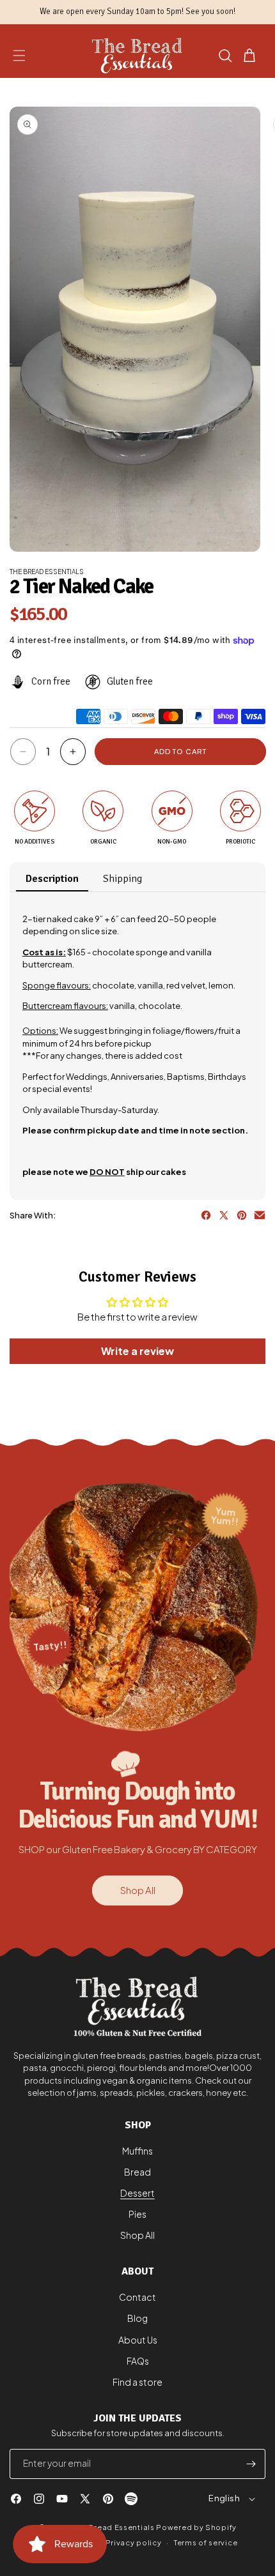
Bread (137, 2172)
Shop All (138, 1890)
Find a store (137, 2382)
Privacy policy (134, 2542)
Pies (137, 2214)
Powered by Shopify (196, 2527)
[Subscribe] (251, 2464)
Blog (137, 2318)
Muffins (137, 2151)
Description (52, 879)
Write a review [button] (137, 1351)
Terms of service (206, 2542)
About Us (138, 2340)
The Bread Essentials (114, 2527)
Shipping (122, 879)
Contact (137, 2297)
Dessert (137, 2193)
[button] (19, 56)
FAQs (138, 2361)
